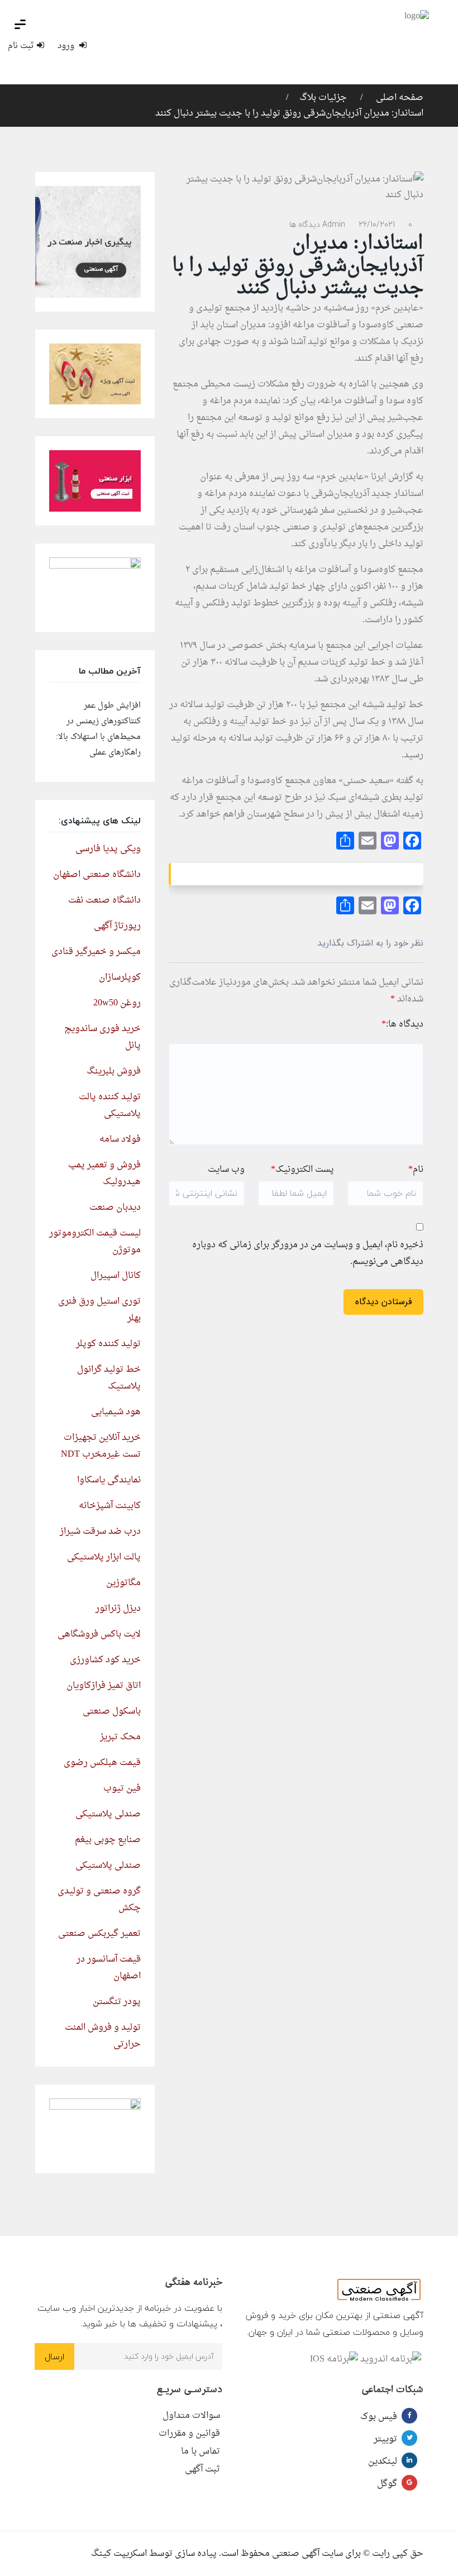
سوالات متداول (191, 2416)
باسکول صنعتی (112, 1711)
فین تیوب (122, 1788)
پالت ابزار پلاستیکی (104, 1557)
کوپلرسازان (120, 977)
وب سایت (226, 1170)
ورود (67, 46)
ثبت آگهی (202, 2469)
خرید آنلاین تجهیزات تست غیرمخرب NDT (101, 1446)
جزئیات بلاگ (323, 98)
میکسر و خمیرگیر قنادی (96, 952)
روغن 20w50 (117, 1003)
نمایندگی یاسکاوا (109, 1480)
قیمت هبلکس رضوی (102, 1763)
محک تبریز (120, 1737)
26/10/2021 (377, 224)
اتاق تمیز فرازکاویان (104, 1686)
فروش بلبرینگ (114, 1071)
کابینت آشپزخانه (110, 1506)
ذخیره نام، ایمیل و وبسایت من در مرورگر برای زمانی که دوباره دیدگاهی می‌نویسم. (308, 1253)
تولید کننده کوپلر (108, 1344)
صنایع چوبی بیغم (108, 1840)
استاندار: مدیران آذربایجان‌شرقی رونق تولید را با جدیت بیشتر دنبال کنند (289, 113)
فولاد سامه (120, 1139)
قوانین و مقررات (189, 2434)
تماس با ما (201, 2451)
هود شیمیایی (116, 1412)
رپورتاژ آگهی (117, 926)
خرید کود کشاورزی (105, 1660)
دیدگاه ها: (402, 1024)
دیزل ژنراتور (118, 1609)
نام (416, 1170)
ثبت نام (21, 46)
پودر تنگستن (117, 2002)
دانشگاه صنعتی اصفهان (97, 875)
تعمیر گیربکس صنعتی (99, 1934)
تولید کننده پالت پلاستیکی (110, 1105)
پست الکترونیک (302, 1170)
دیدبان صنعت (115, 1208)
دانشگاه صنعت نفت (104, 900)
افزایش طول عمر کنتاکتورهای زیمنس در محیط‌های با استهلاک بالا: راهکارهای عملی (98, 729)
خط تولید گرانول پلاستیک (109, 1378)
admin (334, 224)
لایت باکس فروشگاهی (99, 1634)
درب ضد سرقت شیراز (100, 1532)
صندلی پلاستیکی (108, 1814)
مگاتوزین (123, 1583)
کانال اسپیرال (116, 1276)
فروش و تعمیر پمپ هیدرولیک (104, 1173)
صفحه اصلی (399, 98)
